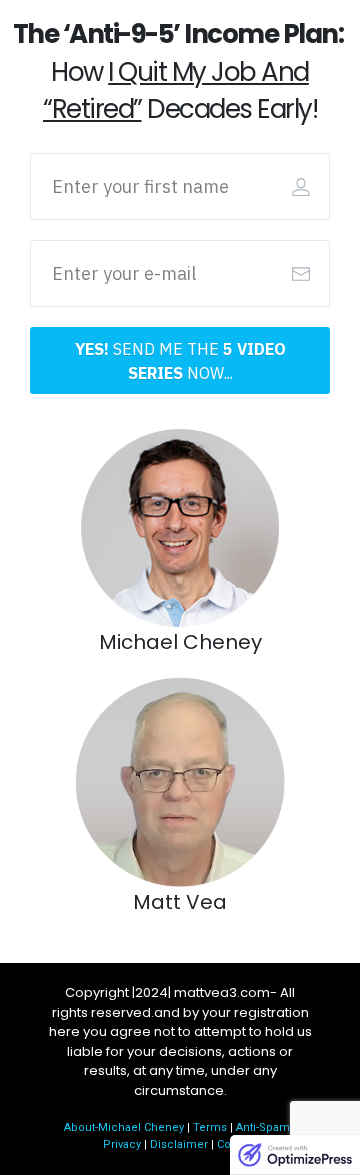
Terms (210, 1127)
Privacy (122, 1144)
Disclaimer (179, 1144)
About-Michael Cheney (124, 1127)
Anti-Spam (263, 1127)
